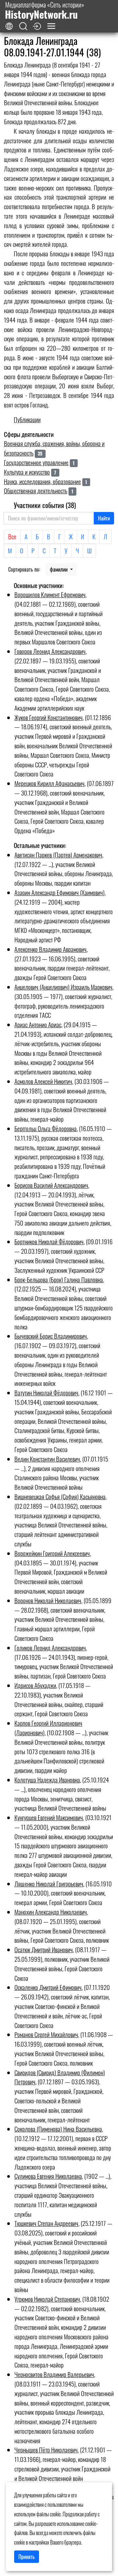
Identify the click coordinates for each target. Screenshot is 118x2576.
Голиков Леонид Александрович (50, 1648)
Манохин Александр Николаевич (51, 1912)
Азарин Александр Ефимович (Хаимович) (59, 892)
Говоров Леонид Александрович (50, 651)
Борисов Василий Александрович (51, 1185)
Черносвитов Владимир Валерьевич (54, 2374)
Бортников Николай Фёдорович (49, 1241)
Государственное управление (36, 462)
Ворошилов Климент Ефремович (50, 594)
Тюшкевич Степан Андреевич (46, 2223)
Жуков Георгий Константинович (49, 717)
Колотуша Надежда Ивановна (47, 1780)
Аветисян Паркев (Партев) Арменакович (58, 855)
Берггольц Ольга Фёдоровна (46, 1128)
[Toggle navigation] (51, 26)
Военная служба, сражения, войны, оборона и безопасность (54, 448)
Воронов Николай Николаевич (48, 1600)
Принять (27, 2557)
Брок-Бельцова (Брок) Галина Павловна (59, 1279)
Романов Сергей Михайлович (46, 2034)
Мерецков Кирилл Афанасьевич (49, 783)
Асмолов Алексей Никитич (43, 1081)
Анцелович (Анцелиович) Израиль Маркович (63, 987)
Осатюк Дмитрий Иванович (44, 1949)
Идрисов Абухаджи (35, 1685)
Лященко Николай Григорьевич (49, 1884)
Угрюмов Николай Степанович (47, 2299)
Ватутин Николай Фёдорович (46, 1393)
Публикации (27, 419)
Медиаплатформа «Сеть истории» (45, 10)
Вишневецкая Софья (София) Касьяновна (60, 1496)
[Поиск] (23, 26)
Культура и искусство (27, 472)
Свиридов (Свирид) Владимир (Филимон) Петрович (60, 2077)
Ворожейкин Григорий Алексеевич (52, 1553)
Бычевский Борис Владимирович (51, 1336)
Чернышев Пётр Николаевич (46, 2450)
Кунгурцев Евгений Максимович (49, 1817)
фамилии (59, 569)
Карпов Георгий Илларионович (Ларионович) (48, 1728)
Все (12, 536)
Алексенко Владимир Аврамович (50, 949)
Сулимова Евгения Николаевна (48, 2176)
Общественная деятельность (36, 491)
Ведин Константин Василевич (47, 1459)
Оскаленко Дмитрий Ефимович (48, 1987)
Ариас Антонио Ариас (38, 1024)
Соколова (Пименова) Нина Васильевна (58, 2129)
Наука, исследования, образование (42, 481)
